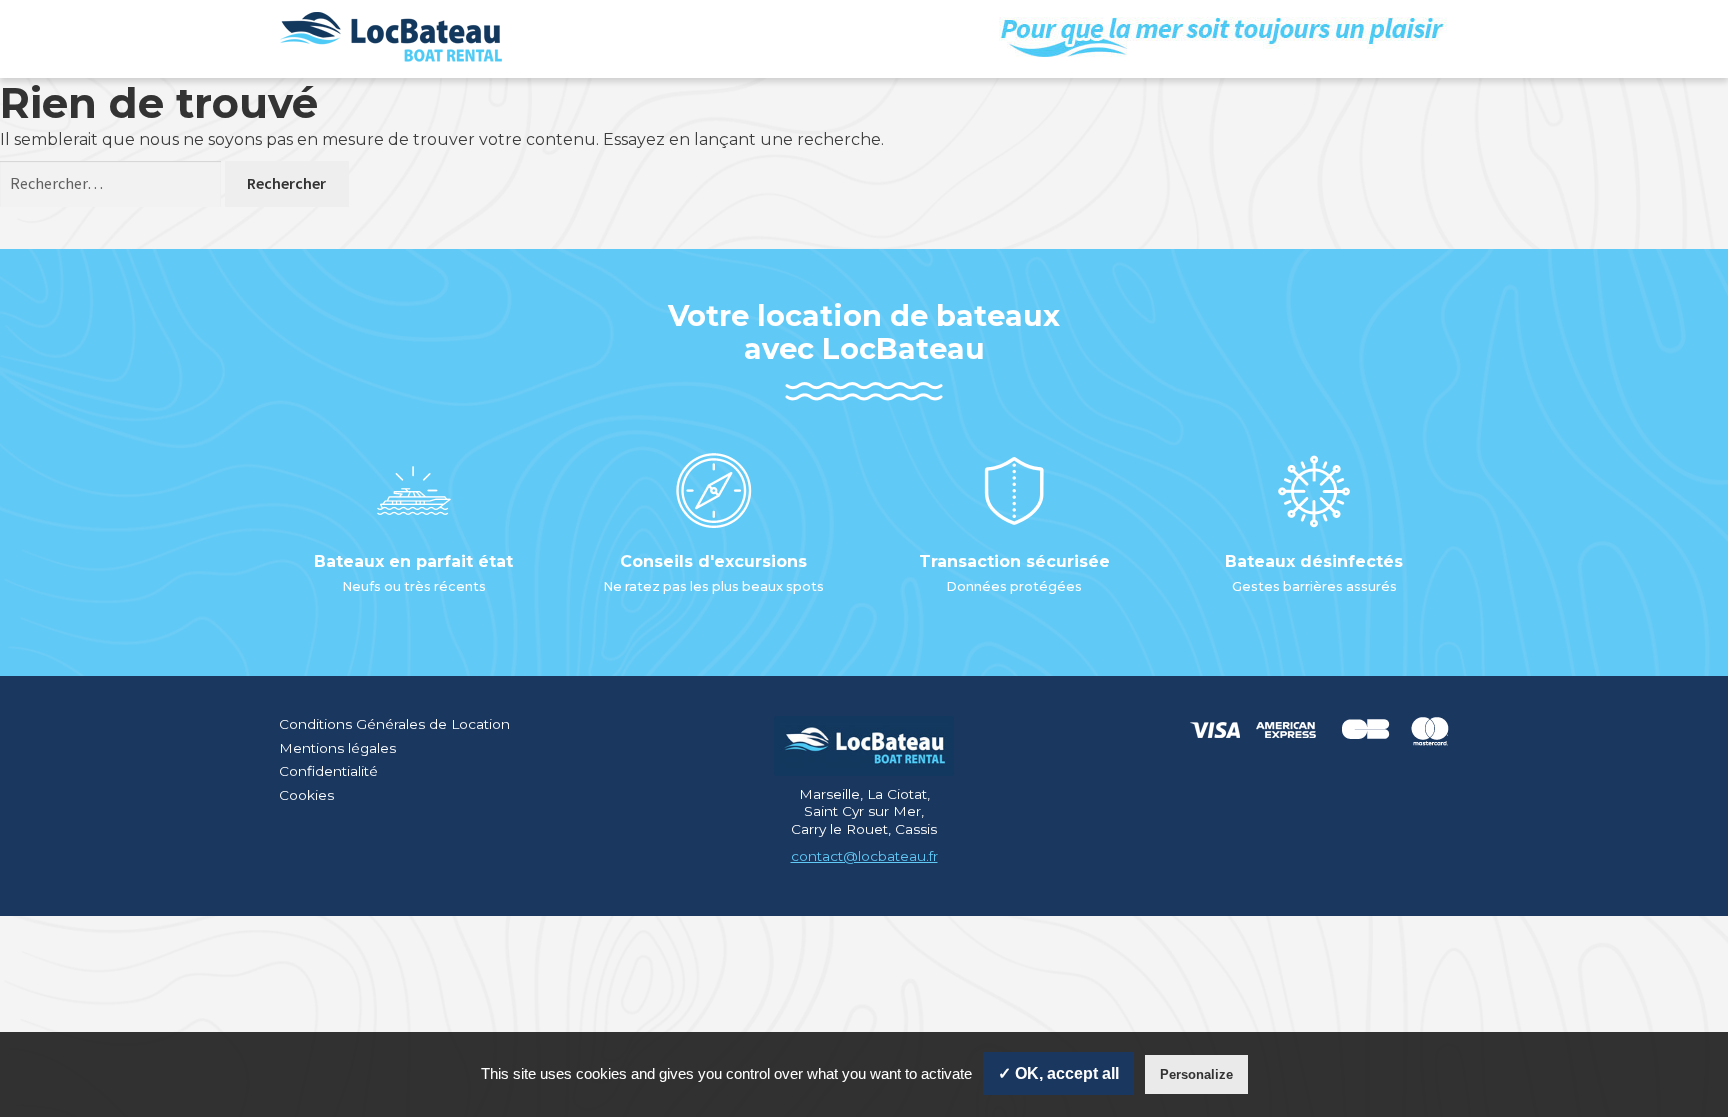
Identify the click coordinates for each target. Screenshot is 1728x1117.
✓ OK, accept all (1058, 1073)
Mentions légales (337, 748)
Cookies (306, 795)
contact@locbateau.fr (864, 856)
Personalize (1196, 1074)
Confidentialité (328, 771)
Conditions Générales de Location (394, 724)
